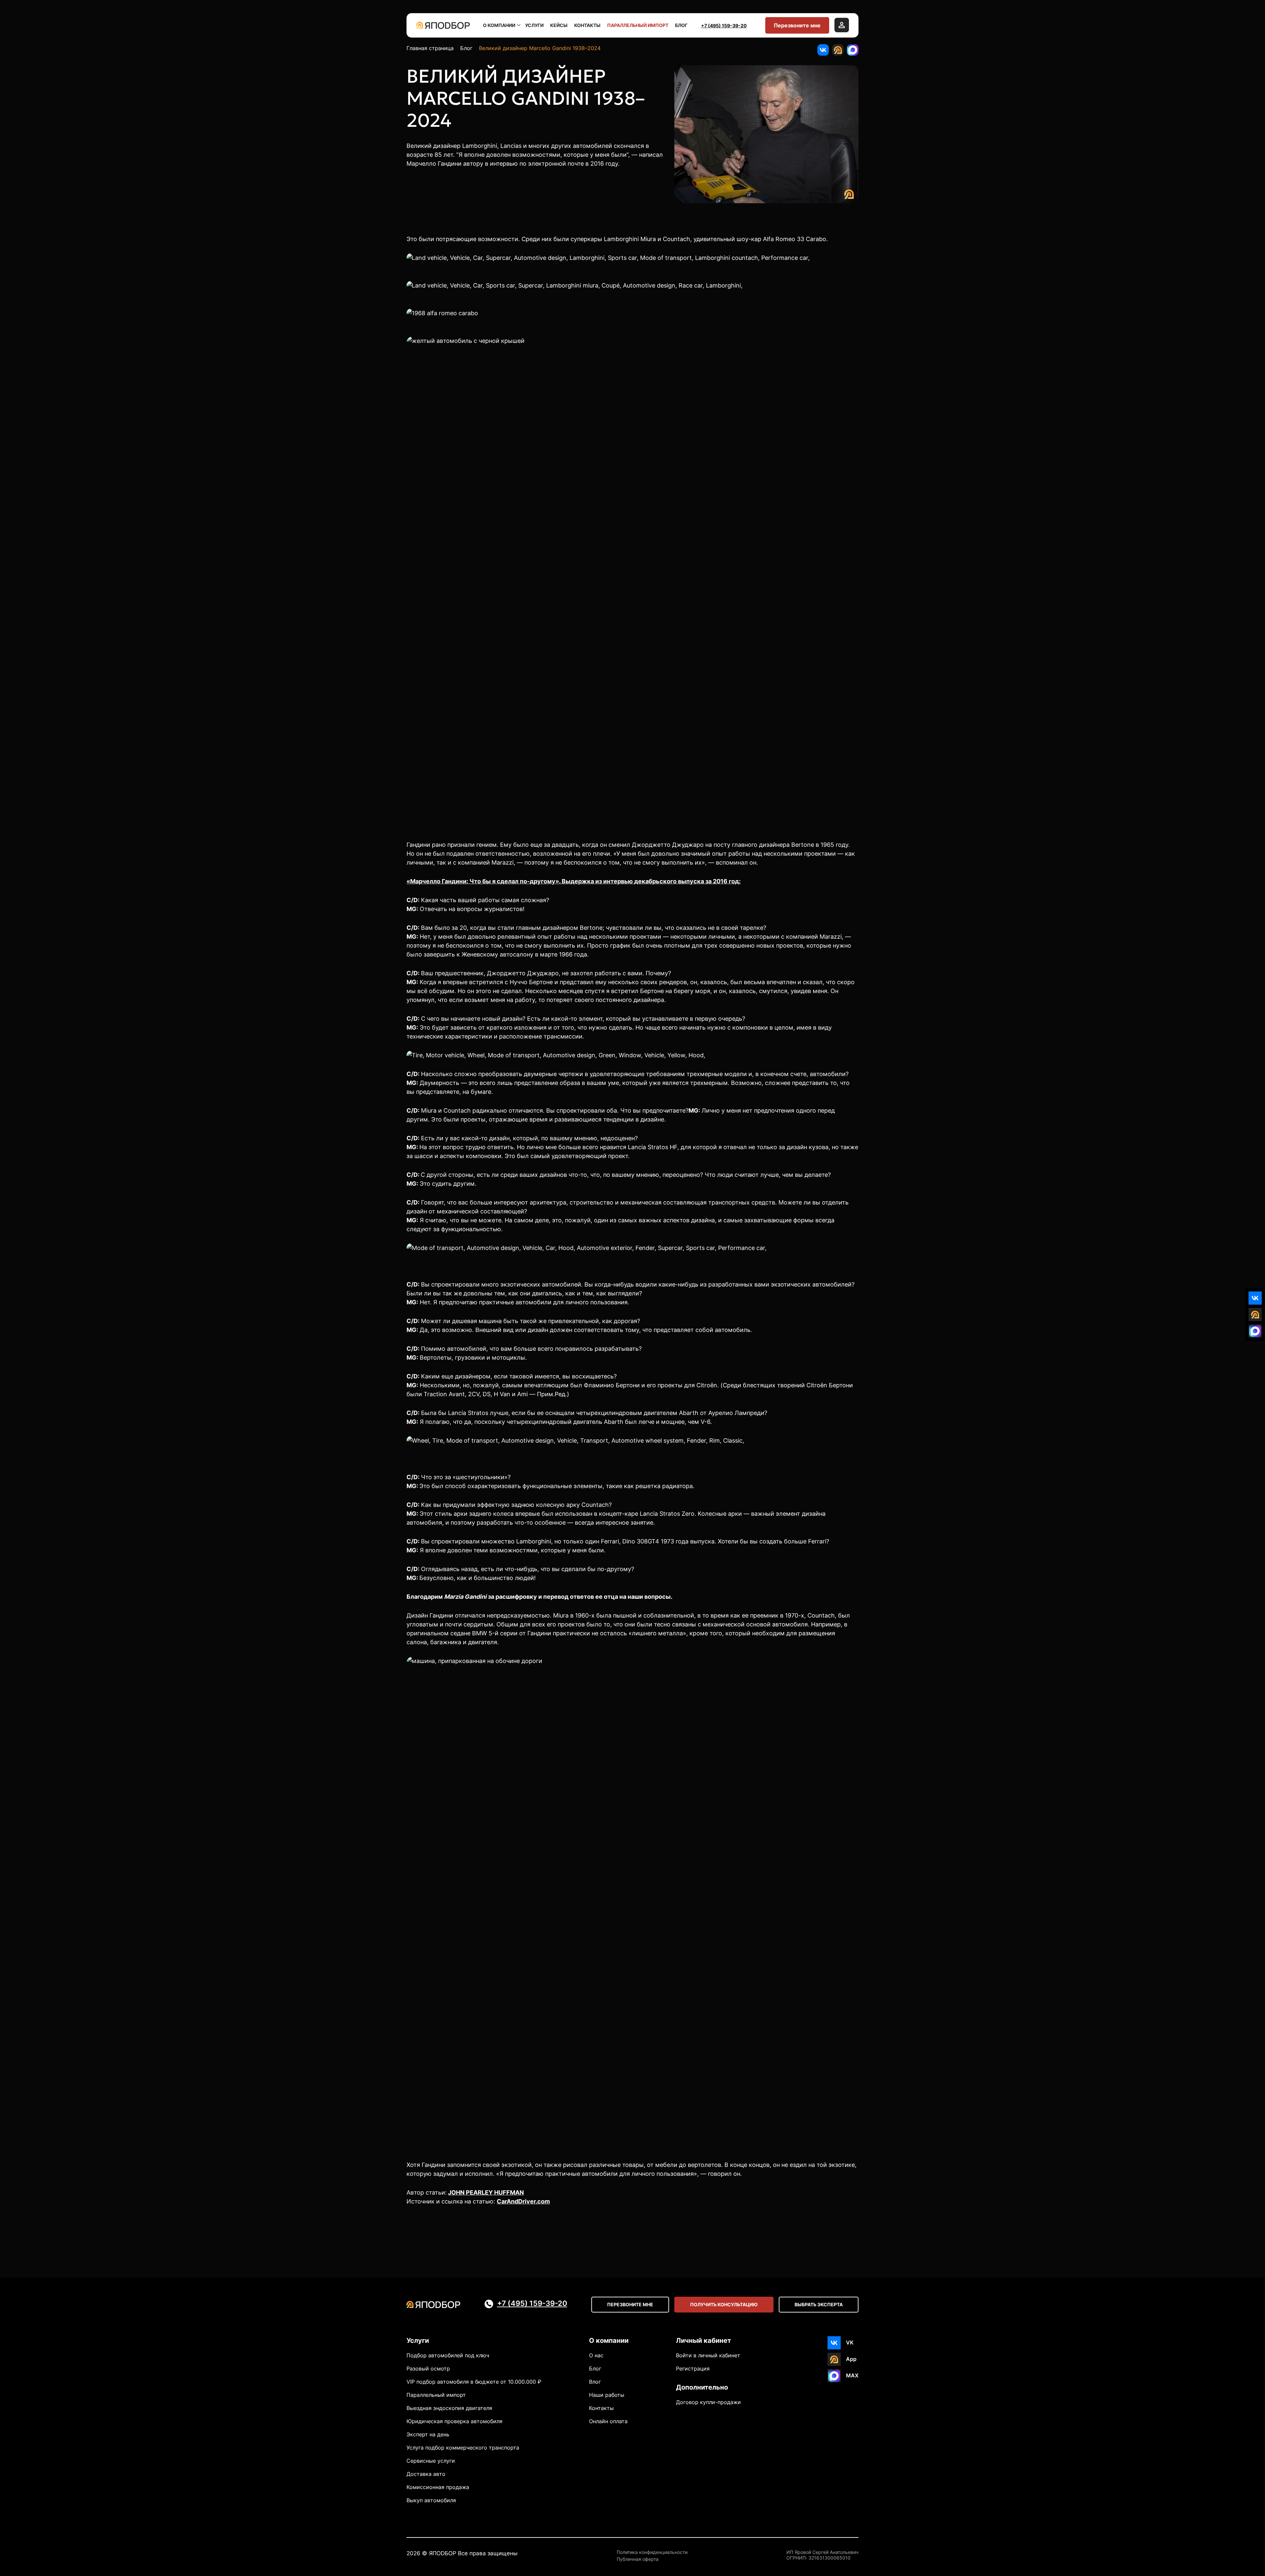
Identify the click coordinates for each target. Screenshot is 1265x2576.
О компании (499, 25)
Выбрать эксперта (819, 2304)
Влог (595, 2382)
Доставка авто (426, 2474)
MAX (852, 2375)
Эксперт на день (428, 2434)
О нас (596, 2355)
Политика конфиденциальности (652, 2552)
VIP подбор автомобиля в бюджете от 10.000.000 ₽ (474, 2382)
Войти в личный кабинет (708, 2355)
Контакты (587, 25)
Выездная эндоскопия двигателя (449, 2408)
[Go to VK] (823, 50)
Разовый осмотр (428, 2368)
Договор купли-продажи (708, 2402)
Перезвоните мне (797, 25)
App (851, 2359)
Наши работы (607, 2395)
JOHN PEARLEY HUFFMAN (486, 2192)
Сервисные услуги (431, 2461)
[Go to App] (838, 50)
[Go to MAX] (853, 50)
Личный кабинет (703, 2341)
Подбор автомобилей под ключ (448, 2355)
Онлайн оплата (608, 2421)
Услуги (534, 25)
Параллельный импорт (638, 25)
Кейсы (559, 25)
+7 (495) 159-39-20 (724, 26)
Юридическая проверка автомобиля (454, 2421)
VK (850, 2342)
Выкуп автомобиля (431, 2500)
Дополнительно (702, 2387)
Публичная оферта (638, 2559)
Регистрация (693, 2368)
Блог (681, 25)
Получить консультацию (724, 2304)
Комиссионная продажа (438, 2487)
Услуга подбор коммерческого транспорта (463, 2448)
